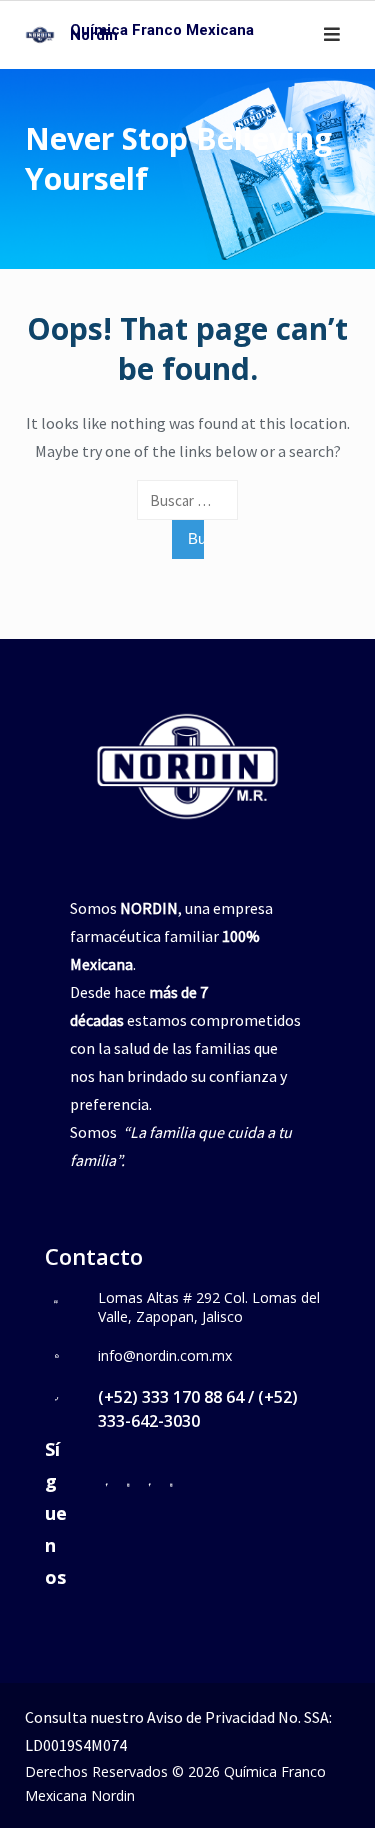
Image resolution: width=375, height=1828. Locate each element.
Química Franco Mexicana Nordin (162, 32)
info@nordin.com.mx (165, 1355)
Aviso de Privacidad (211, 1717)
